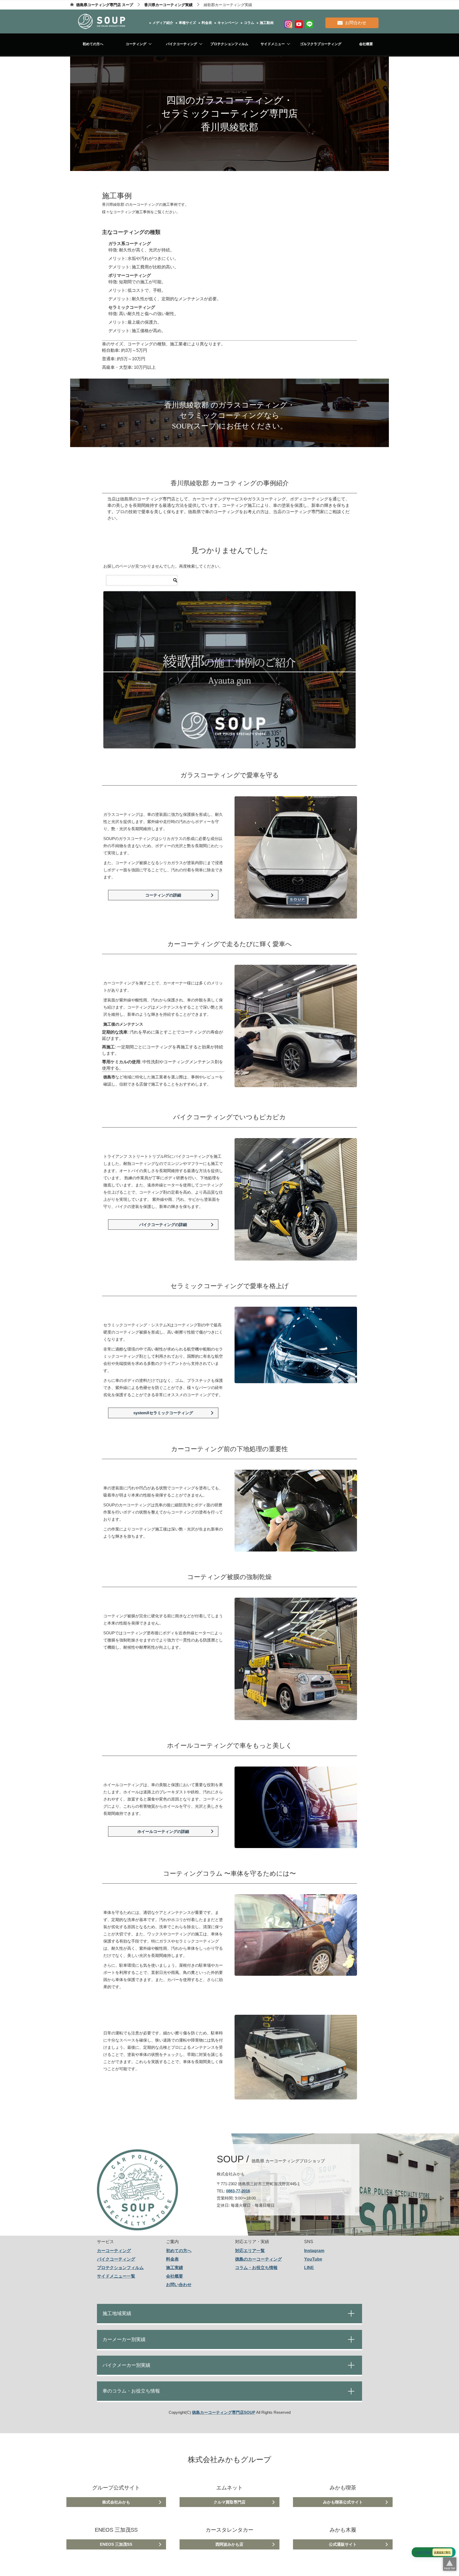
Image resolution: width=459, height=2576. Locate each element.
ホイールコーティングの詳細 (163, 1831)
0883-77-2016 (238, 2191)
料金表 (206, 23)
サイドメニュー (273, 44)
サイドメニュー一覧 (116, 2276)
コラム (248, 23)
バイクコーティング (182, 44)
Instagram (314, 2251)
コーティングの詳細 (163, 895)
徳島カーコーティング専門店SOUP (224, 2412)
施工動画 (266, 23)
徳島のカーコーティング (258, 2259)
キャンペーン (227, 23)
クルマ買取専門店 (229, 2502)
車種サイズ (187, 23)
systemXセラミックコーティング (163, 1413)
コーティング (136, 44)
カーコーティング (114, 2251)
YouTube (313, 2259)
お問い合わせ (179, 2285)
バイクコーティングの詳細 (163, 1225)
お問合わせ (356, 23)
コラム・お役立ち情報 (256, 2268)
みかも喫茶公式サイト (343, 2502)
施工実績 (175, 2268)
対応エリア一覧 (250, 2251)
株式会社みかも (116, 2502)
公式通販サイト (343, 2544)
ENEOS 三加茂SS (116, 2544)
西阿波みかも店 (229, 2544)
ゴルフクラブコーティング (321, 44)
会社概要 (366, 44)
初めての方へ (93, 44)
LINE (309, 2268)
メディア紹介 (162, 23)
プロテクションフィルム (229, 44)
